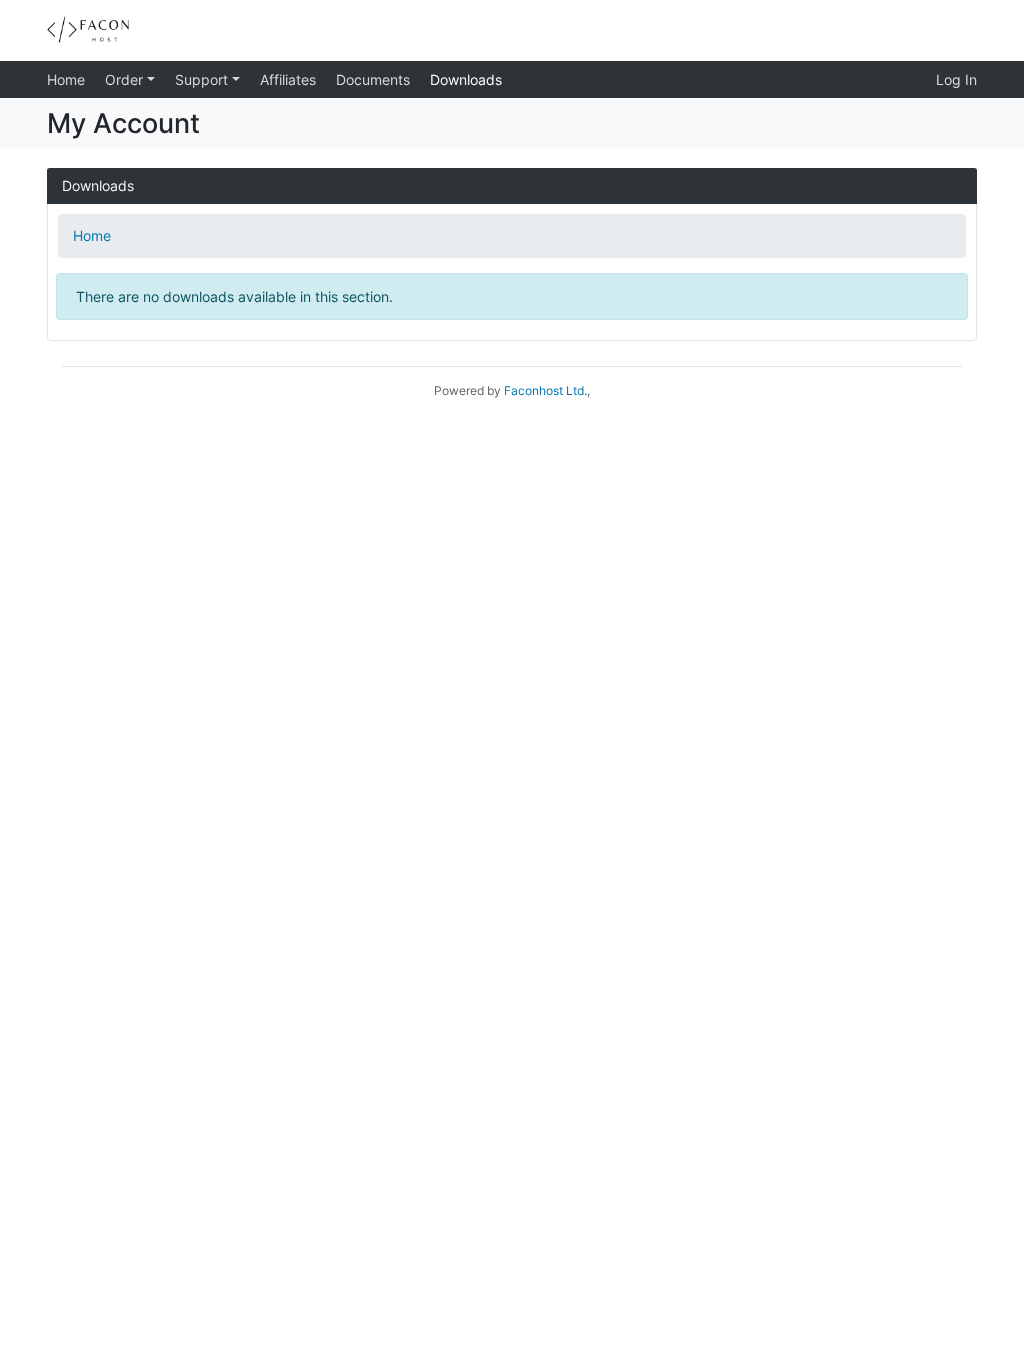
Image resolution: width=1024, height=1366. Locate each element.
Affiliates (288, 79)
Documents (373, 79)
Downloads (466, 79)
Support (203, 79)
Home (66, 79)
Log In (956, 79)
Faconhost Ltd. (545, 390)
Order (126, 79)
